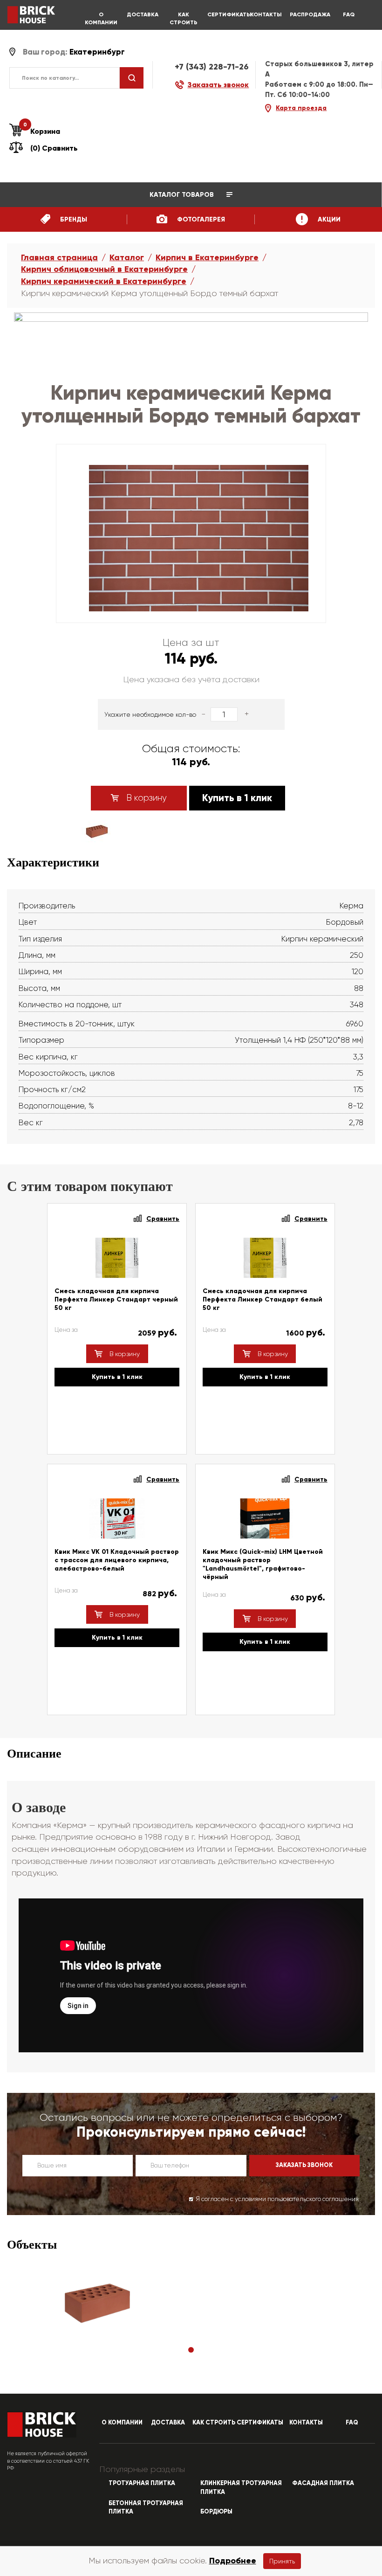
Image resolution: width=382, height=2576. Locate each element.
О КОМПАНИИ (101, 18)
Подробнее (233, 2561)
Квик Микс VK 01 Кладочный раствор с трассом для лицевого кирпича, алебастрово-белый (117, 1560)
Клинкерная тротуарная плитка (241, 2488)
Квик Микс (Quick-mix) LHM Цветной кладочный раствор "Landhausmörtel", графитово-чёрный (263, 1564)
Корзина (42, 131)
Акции (328, 219)
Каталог (127, 257)
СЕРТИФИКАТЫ (225, 14)
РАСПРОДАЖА (307, 14)
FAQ (349, 14)
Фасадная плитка (323, 2483)
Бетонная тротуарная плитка (146, 2508)
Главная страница (59, 257)
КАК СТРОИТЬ (184, 18)
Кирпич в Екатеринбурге (207, 257)
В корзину (145, 798)
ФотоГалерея (200, 219)
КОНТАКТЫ (266, 14)
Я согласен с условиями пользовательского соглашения (277, 2199)
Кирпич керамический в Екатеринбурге (104, 281)
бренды (73, 219)
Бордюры (216, 2512)
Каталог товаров (183, 195)
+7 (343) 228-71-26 (212, 67)
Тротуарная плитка (142, 2483)
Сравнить (163, 1219)
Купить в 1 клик (237, 798)
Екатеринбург (97, 52)
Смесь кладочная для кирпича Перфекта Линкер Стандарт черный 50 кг (116, 1299)
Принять (282, 2561)
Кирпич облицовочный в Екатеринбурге (104, 269)
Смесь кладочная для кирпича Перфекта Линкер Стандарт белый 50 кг (263, 1299)
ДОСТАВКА (143, 14)
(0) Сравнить (54, 148)
